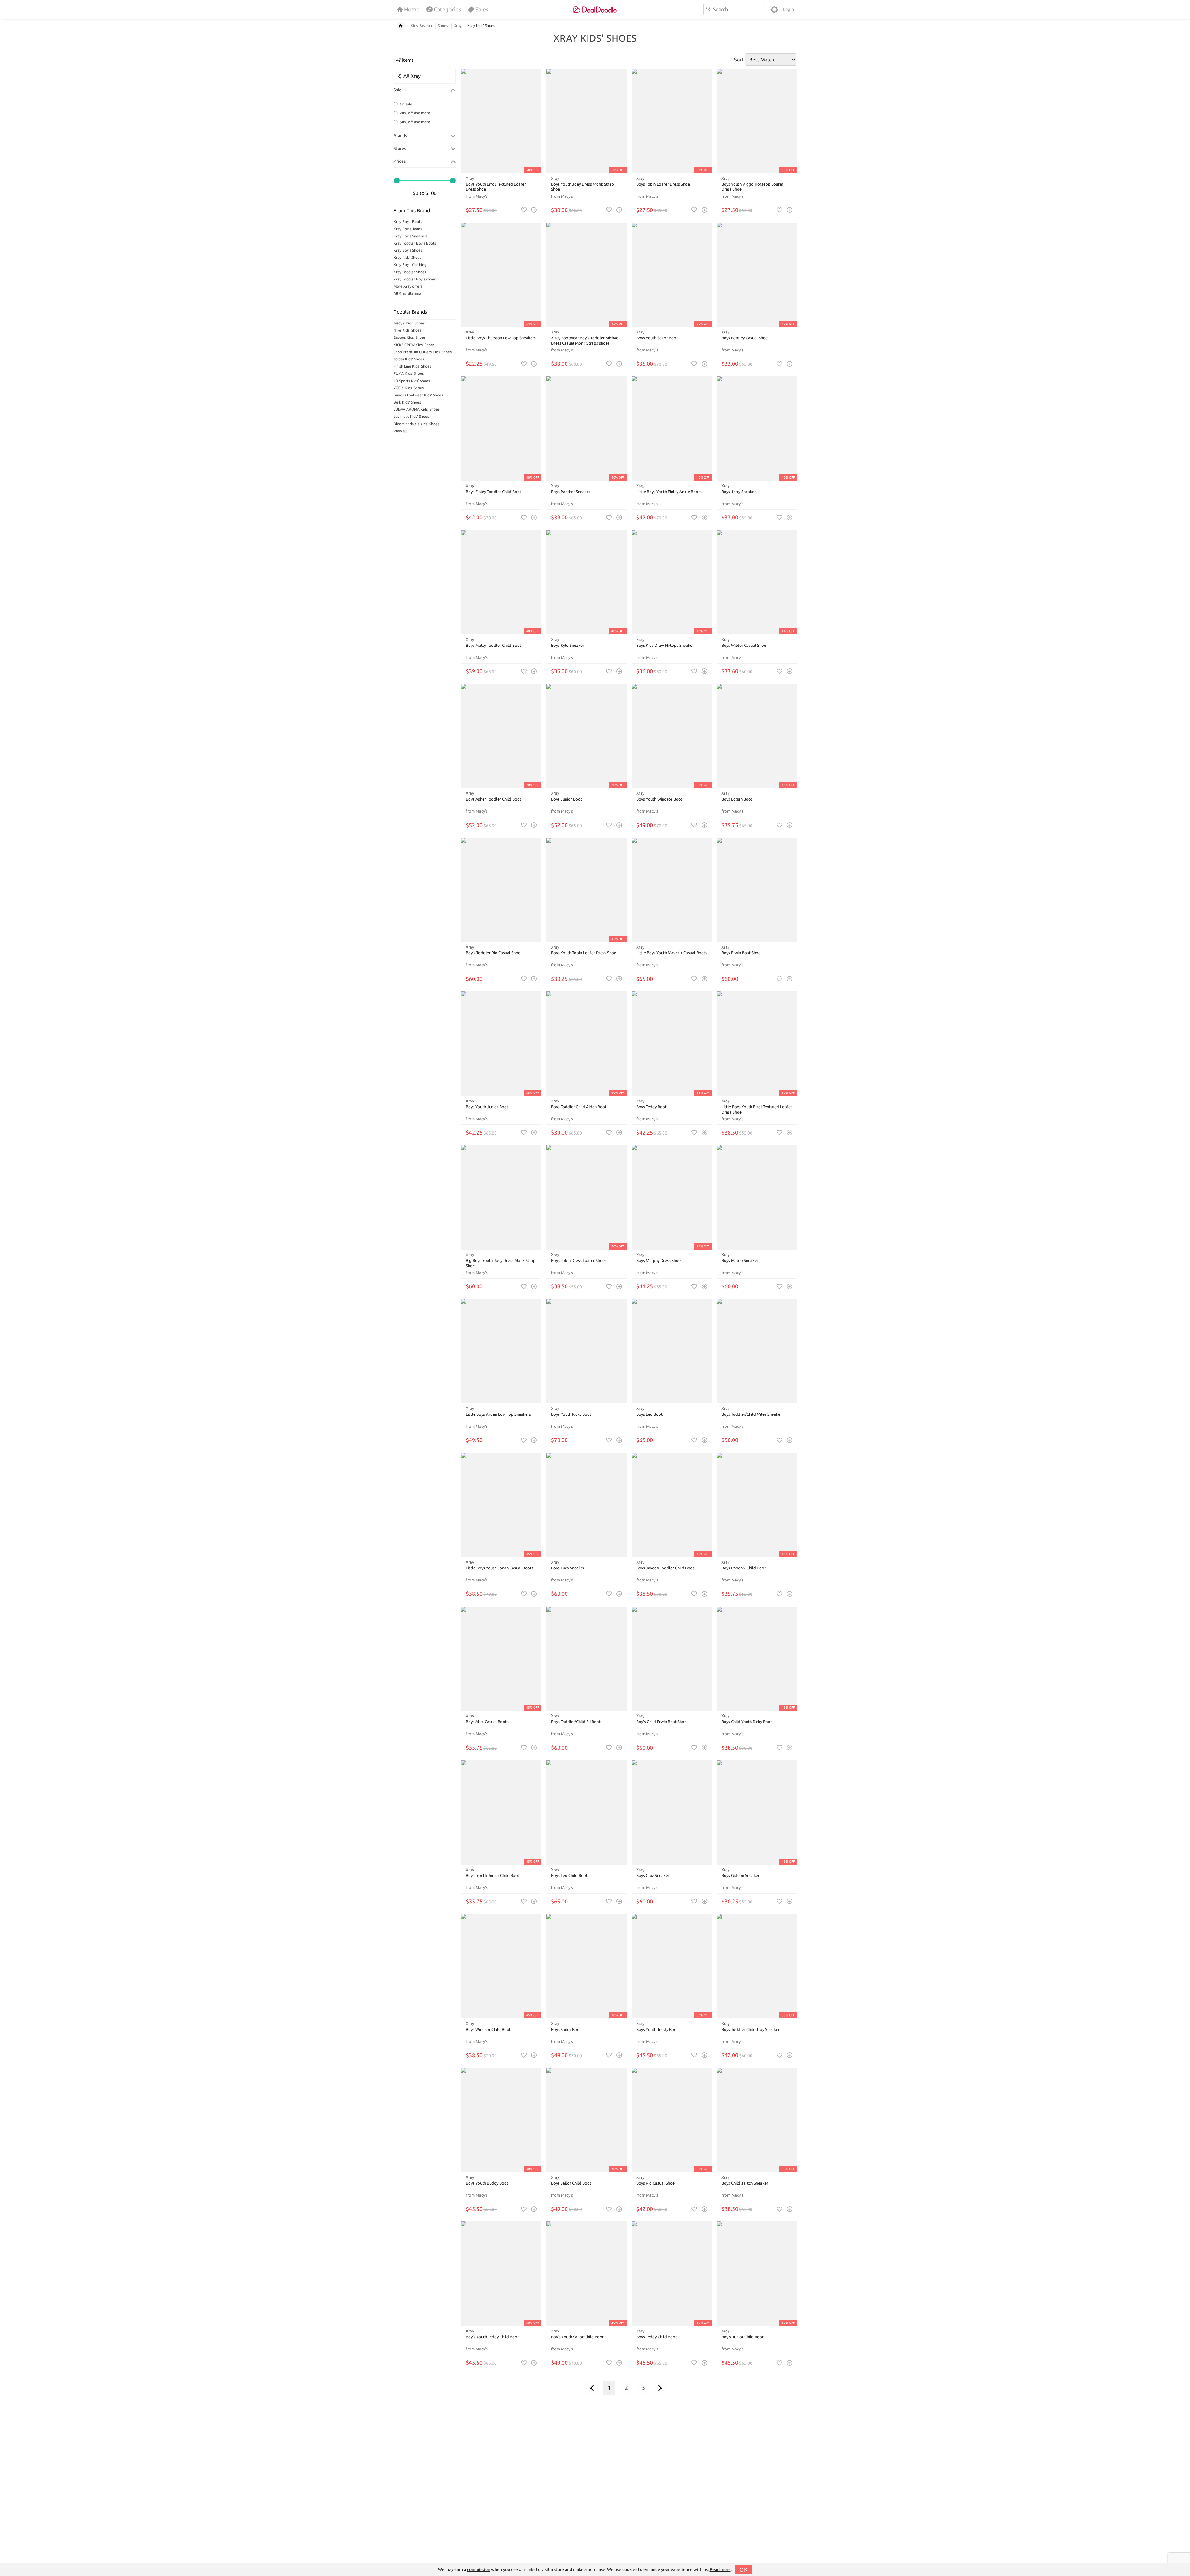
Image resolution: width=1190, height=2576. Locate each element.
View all (400, 431)
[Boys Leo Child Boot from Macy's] (586, 1813)
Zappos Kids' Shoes (410, 337)
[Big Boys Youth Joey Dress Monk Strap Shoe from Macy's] (501, 1197)
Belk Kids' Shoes (407, 402)
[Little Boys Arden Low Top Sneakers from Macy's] (501, 1351)
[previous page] (592, 2388)
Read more (720, 2569)
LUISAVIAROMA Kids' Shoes (416, 409)
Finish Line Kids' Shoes (412, 366)
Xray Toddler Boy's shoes (415, 279)
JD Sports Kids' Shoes (412, 381)
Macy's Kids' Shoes (409, 323)
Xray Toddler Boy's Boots (415, 243)
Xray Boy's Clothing (410, 265)
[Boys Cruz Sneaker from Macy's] (672, 1813)
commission (479, 2569)
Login (789, 9)
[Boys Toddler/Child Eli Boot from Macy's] (586, 1659)
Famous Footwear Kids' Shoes (418, 395)
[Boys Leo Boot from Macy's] (672, 1351)
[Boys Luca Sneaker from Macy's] (586, 1505)
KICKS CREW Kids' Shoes (414, 345)
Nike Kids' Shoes (407, 330)
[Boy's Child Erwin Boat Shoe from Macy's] (672, 1659)
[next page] (660, 2388)
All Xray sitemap (407, 293)
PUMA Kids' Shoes (409, 373)
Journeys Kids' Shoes (411, 416)
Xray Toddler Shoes (410, 272)
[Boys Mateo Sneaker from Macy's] (757, 1197)
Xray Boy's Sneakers (410, 236)
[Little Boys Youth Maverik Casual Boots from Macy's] (672, 890)
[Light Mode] (774, 9)
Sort (739, 60)
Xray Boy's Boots (408, 221)
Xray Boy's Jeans (408, 229)
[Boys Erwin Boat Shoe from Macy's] (757, 890)
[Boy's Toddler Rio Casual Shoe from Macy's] (501, 890)
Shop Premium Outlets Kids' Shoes (423, 352)
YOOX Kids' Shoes (409, 388)
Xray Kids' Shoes (407, 257)
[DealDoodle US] (595, 9)
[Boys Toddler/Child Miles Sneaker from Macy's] (757, 1351)
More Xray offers (408, 286)
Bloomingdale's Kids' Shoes (416, 424)
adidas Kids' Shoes (409, 359)
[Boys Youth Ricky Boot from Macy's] (586, 1351)
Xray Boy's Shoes (408, 250)
